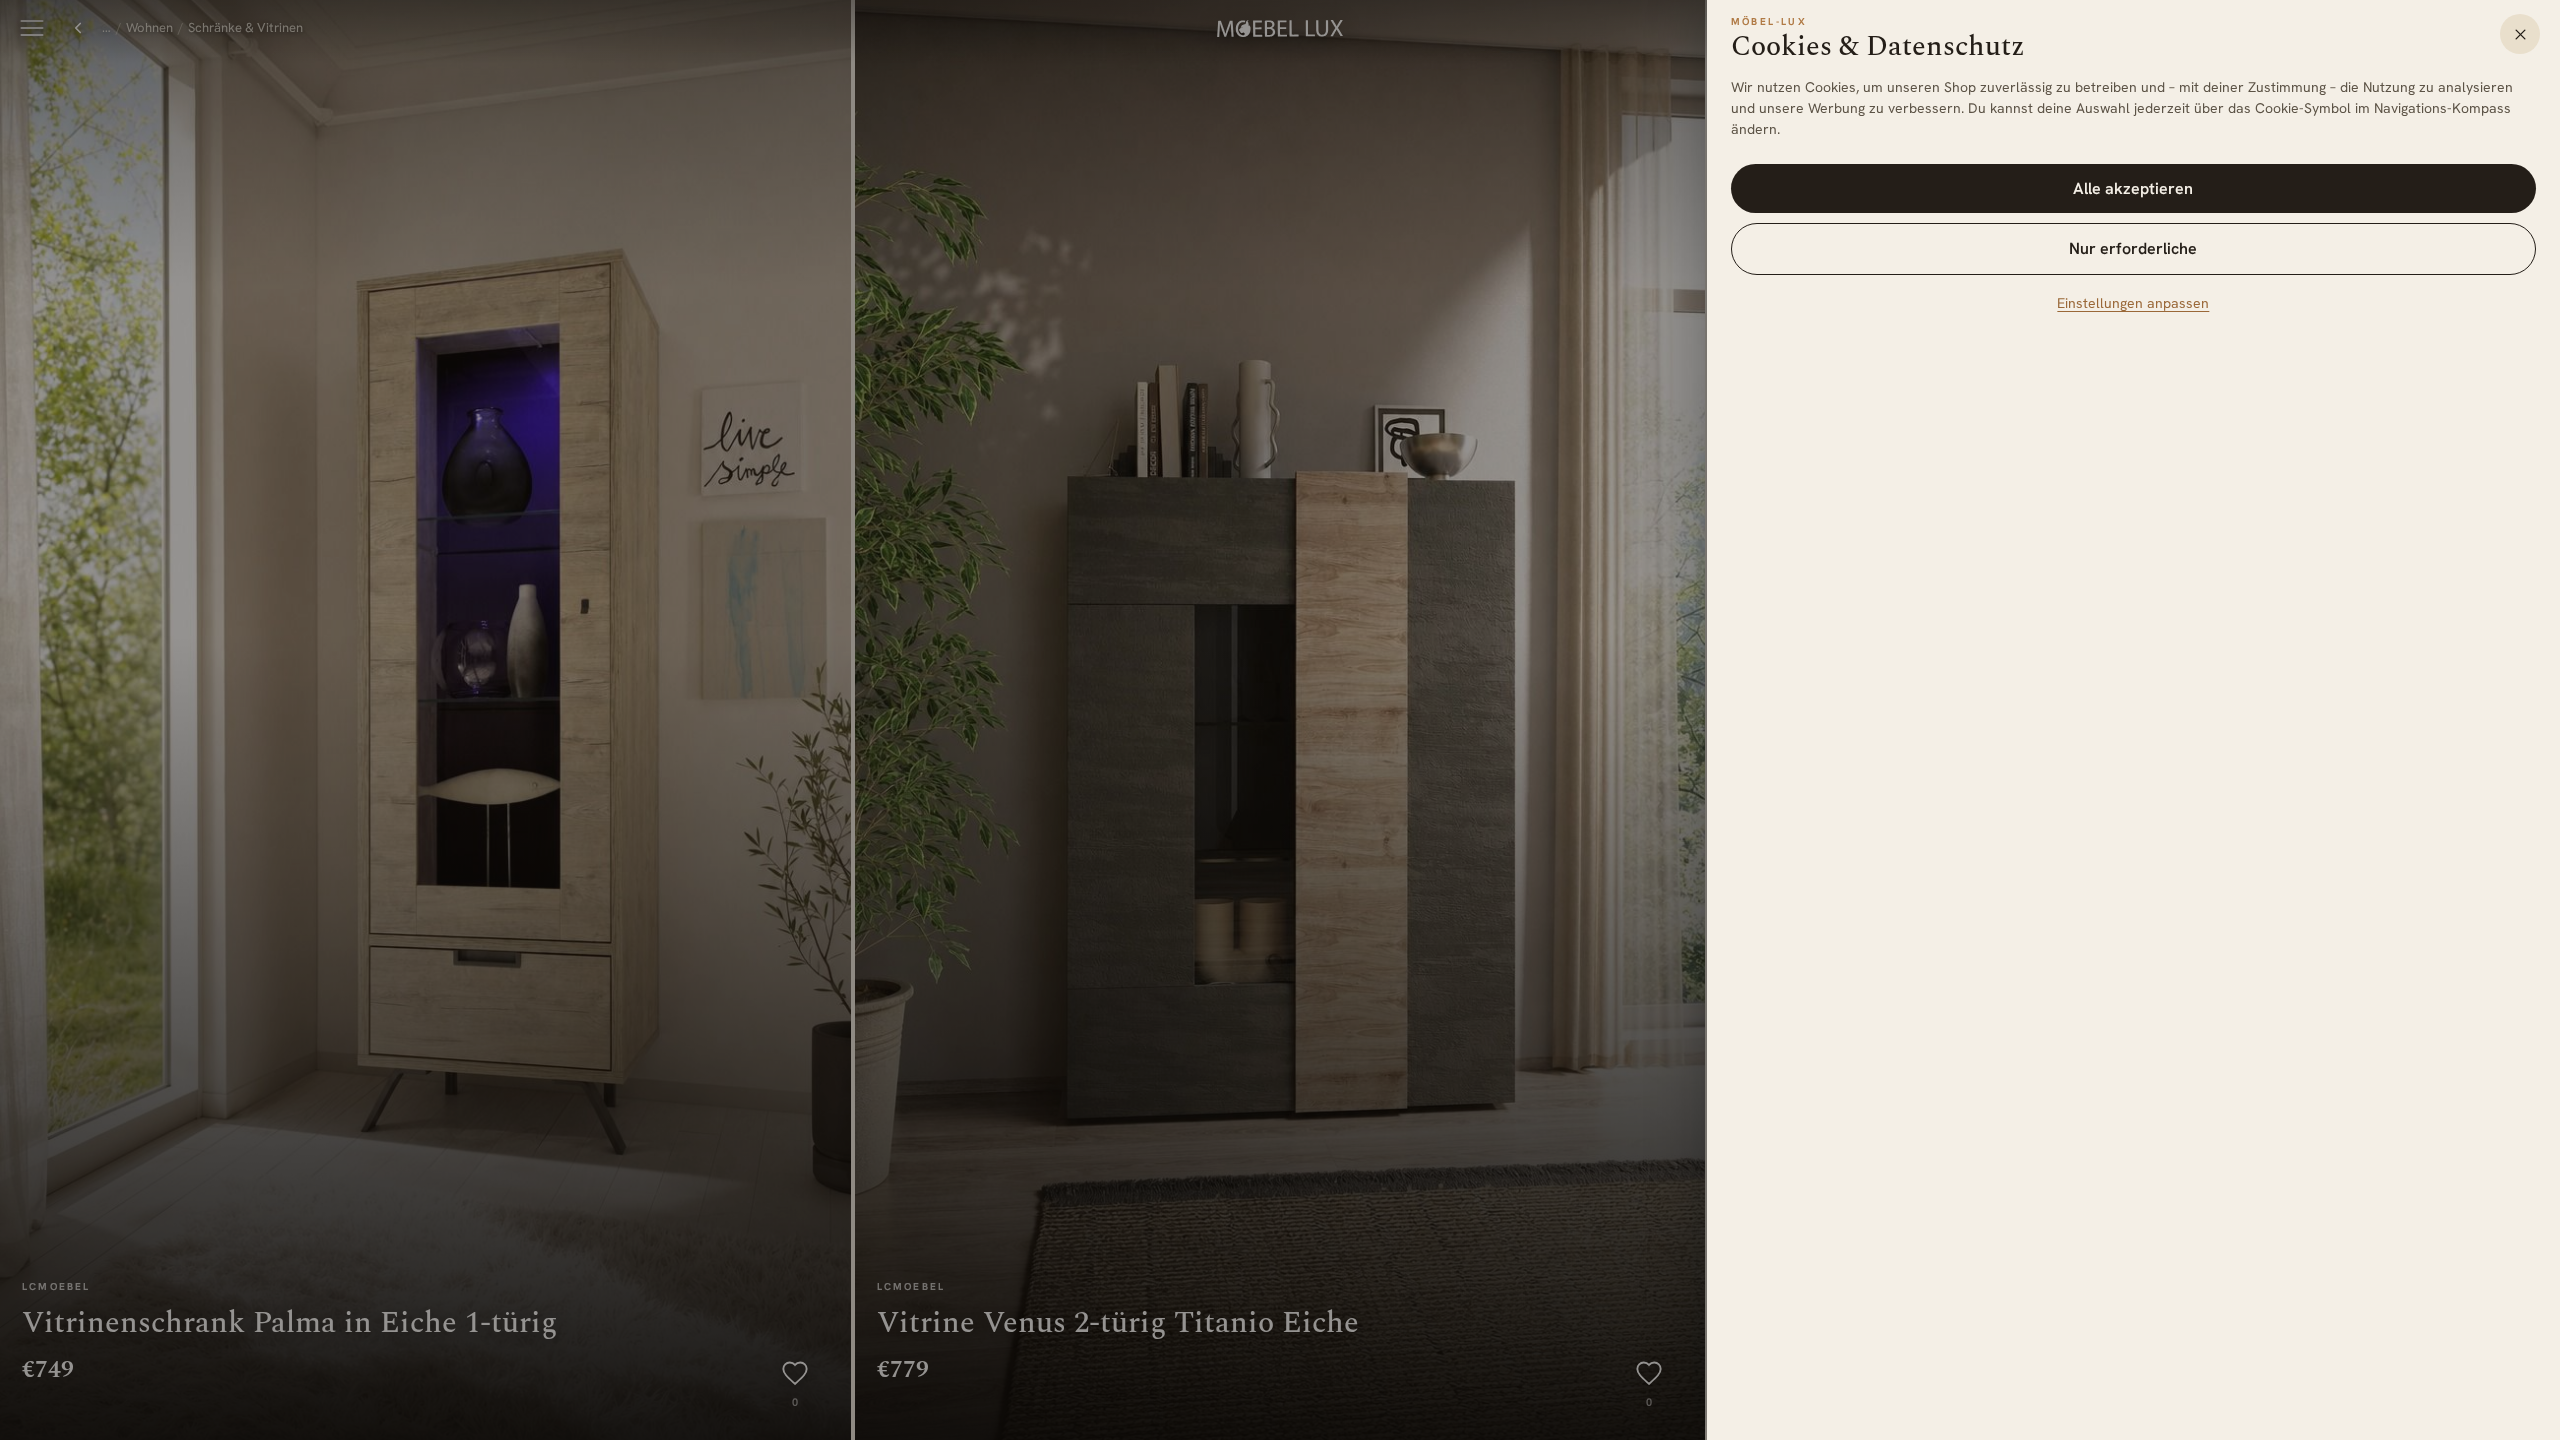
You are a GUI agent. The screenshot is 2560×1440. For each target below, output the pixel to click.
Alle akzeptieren (2133, 188)
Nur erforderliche (2133, 248)
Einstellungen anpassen (2133, 303)
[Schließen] (2520, 34)
